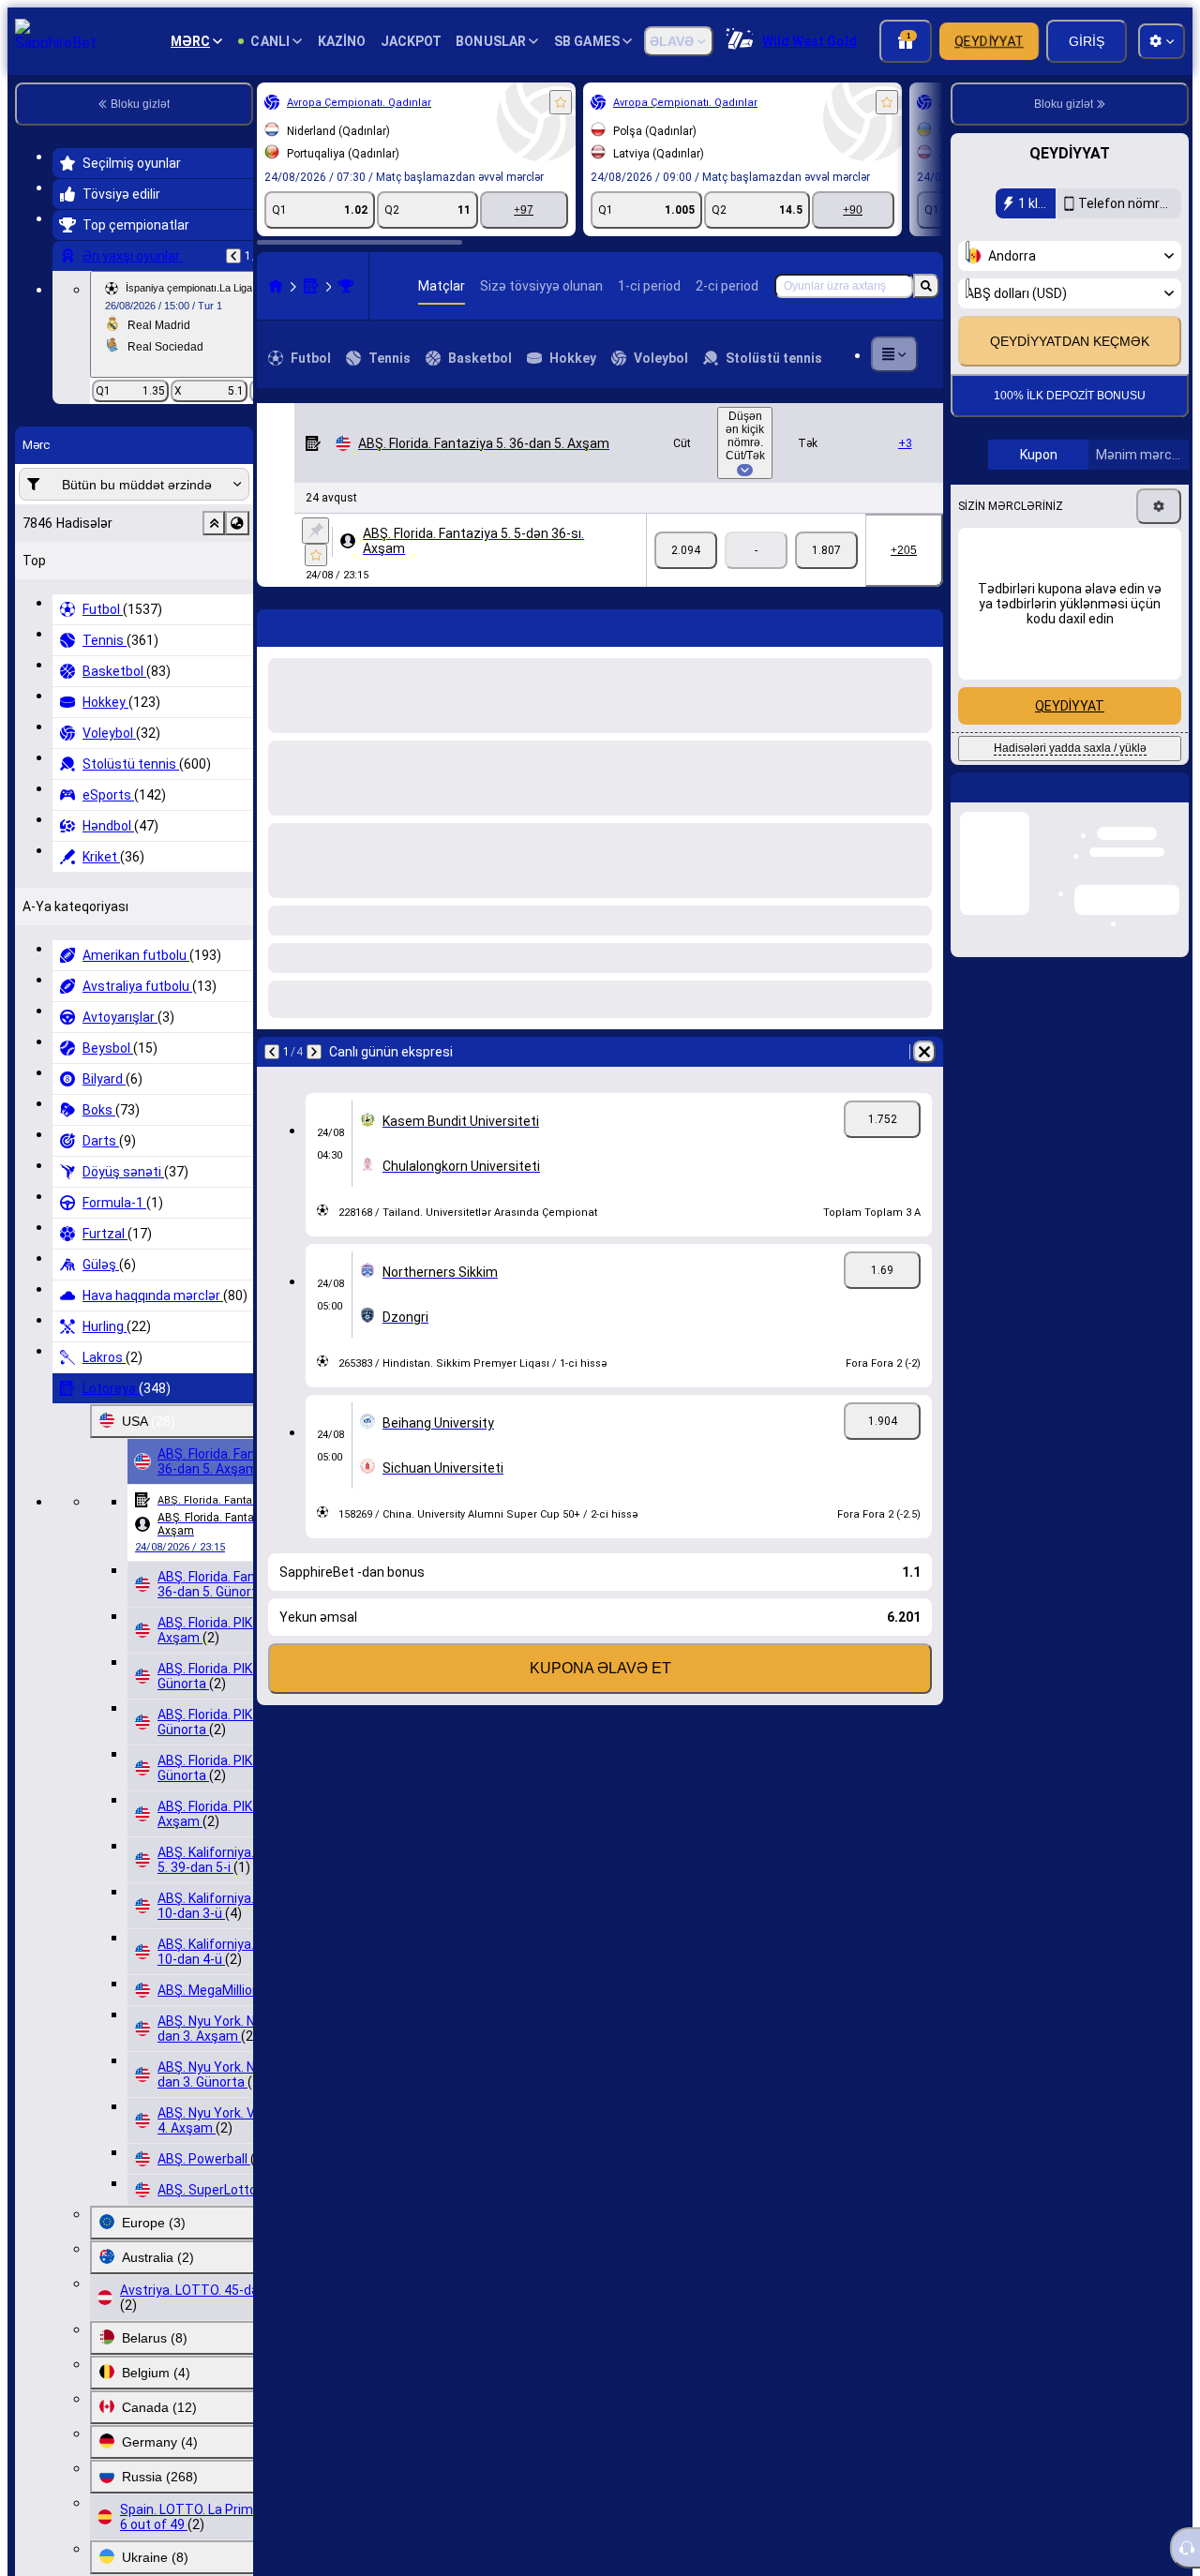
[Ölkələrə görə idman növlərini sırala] (237, 523)
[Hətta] (686, 550)
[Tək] (826, 550)
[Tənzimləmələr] (1159, 566)
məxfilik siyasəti (1014, 336)
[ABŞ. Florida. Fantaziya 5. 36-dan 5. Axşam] (346, 286)
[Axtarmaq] (926, 286)
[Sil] (924, 1052)
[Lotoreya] (311, 286)
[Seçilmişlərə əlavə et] (561, 102)
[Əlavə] (894, 354)
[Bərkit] (315, 531)
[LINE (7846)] (276, 286)
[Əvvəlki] (233, 256)
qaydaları (1124, 325)
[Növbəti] (314, 1052)
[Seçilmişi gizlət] (214, 523)
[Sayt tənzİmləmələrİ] (1162, 41)
